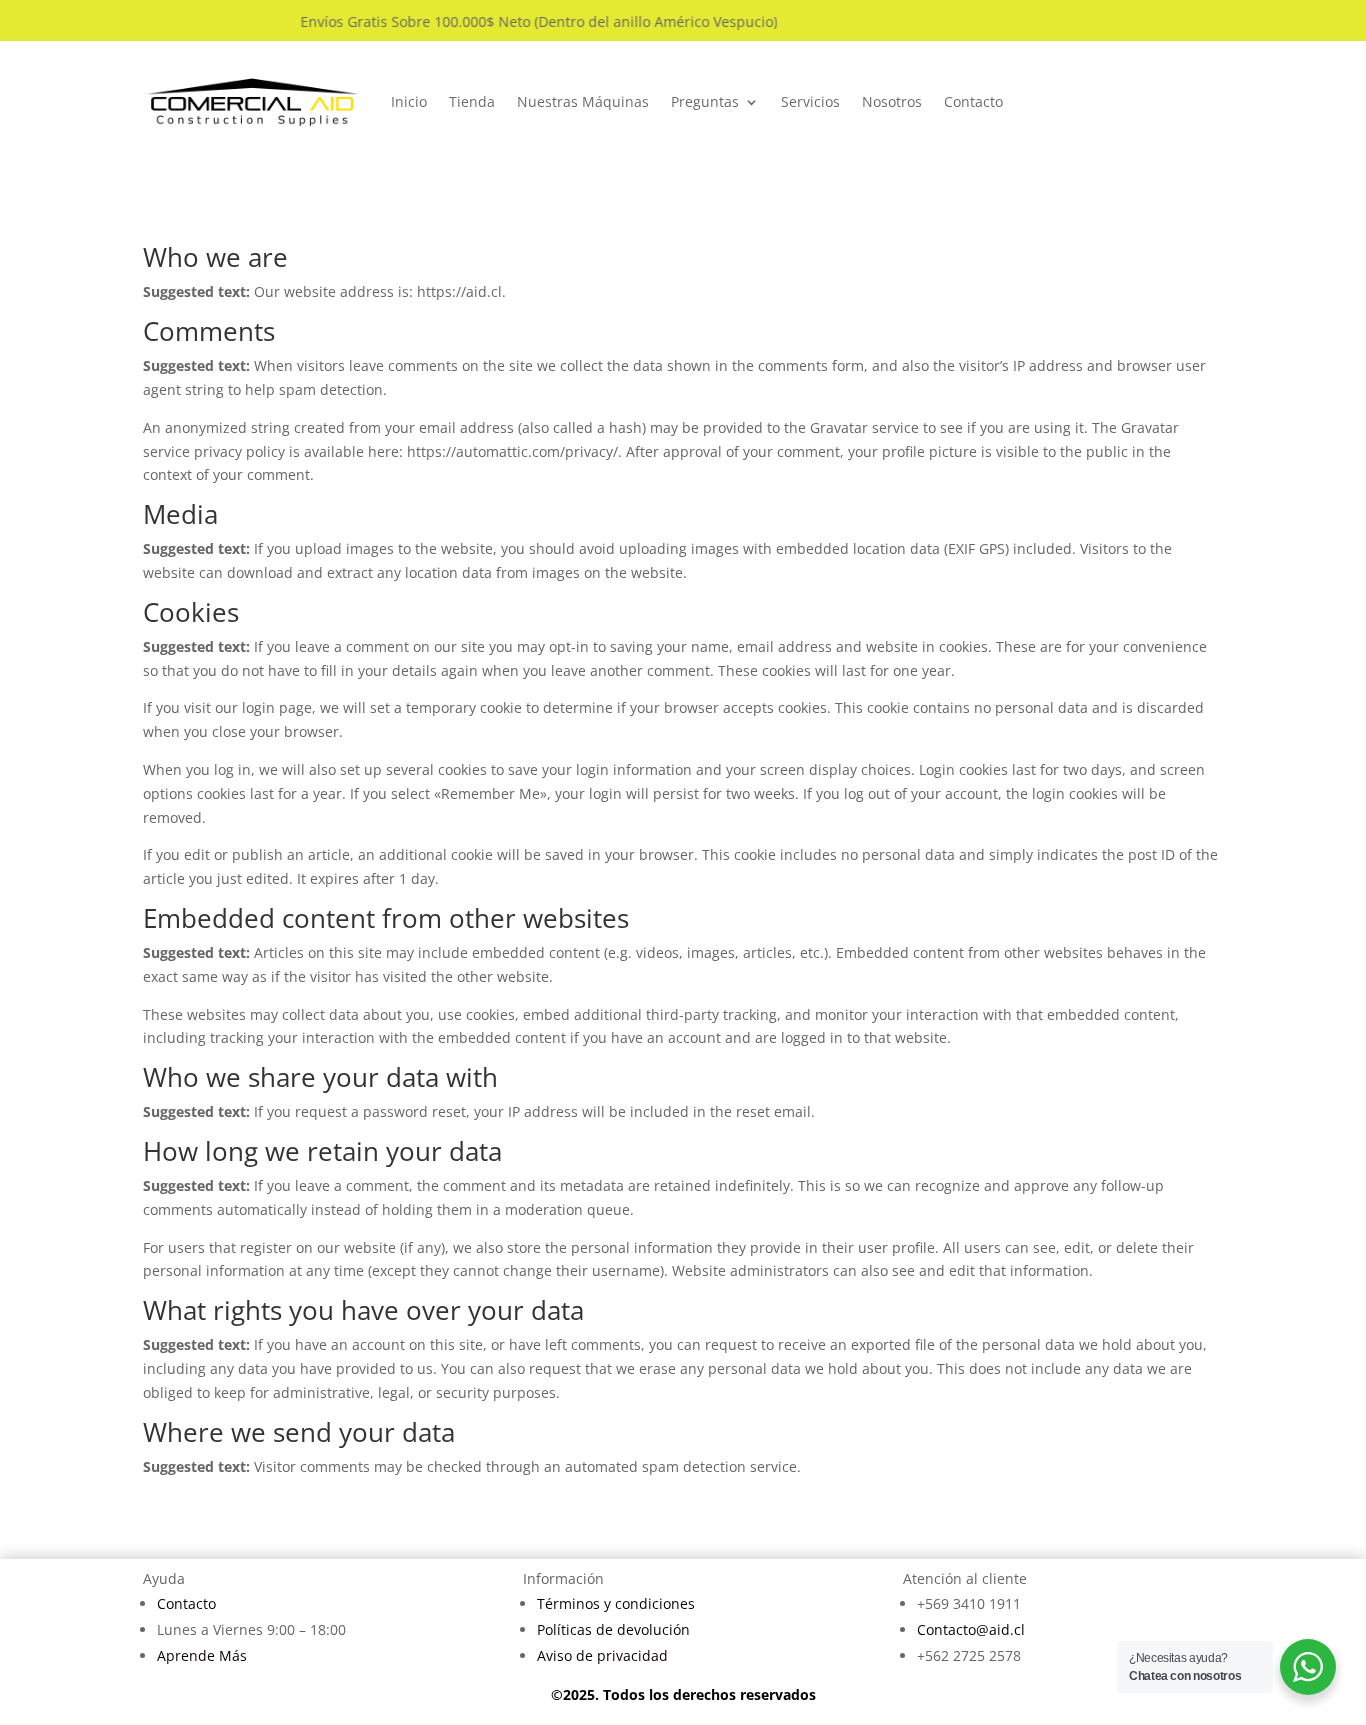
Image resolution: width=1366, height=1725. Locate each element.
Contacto (973, 101)
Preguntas (705, 101)
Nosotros (892, 101)
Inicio (409, 101)
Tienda (472, 101)
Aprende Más (202, 1655)
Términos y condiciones (616, 1603)
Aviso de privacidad (602, 1655)
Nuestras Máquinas (583, 101)
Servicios (810, 101)
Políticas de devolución (613, 1629)
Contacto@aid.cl (971, 1629)
